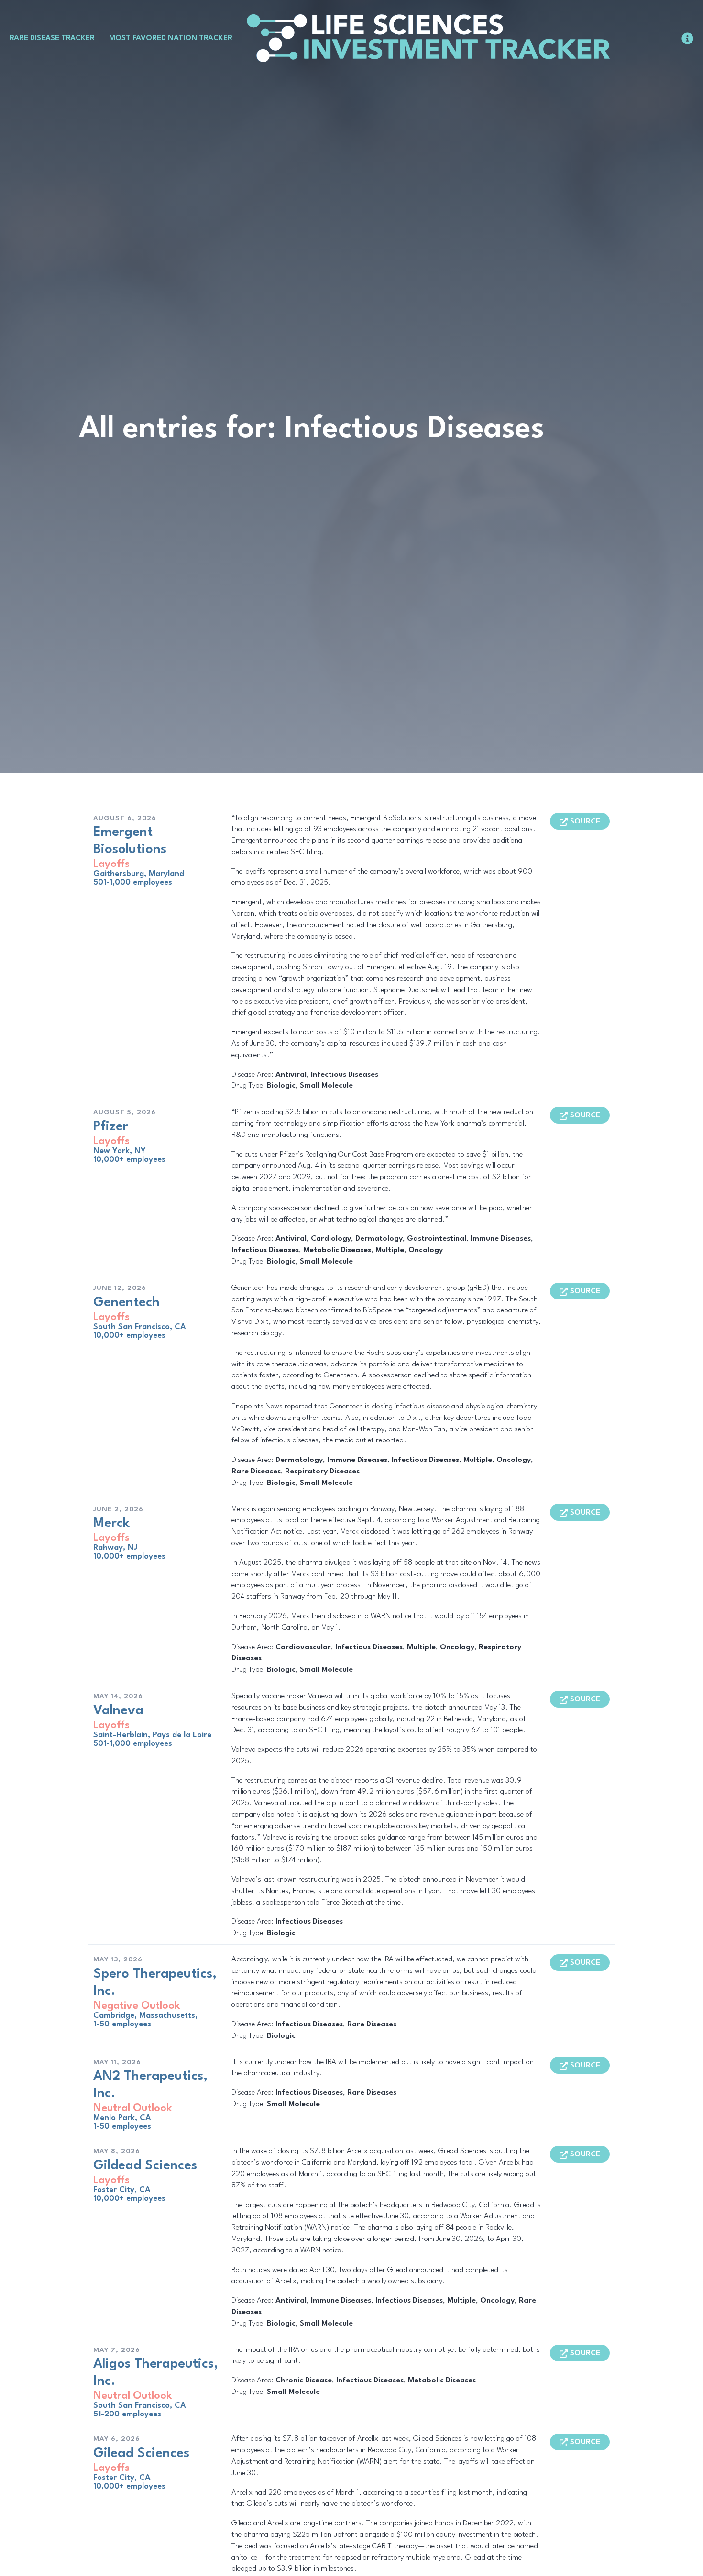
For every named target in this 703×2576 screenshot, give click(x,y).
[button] (580, 821)
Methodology (654, 38)
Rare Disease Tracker (52, 38)
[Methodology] (687, 38)
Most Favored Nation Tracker (171, 38)
